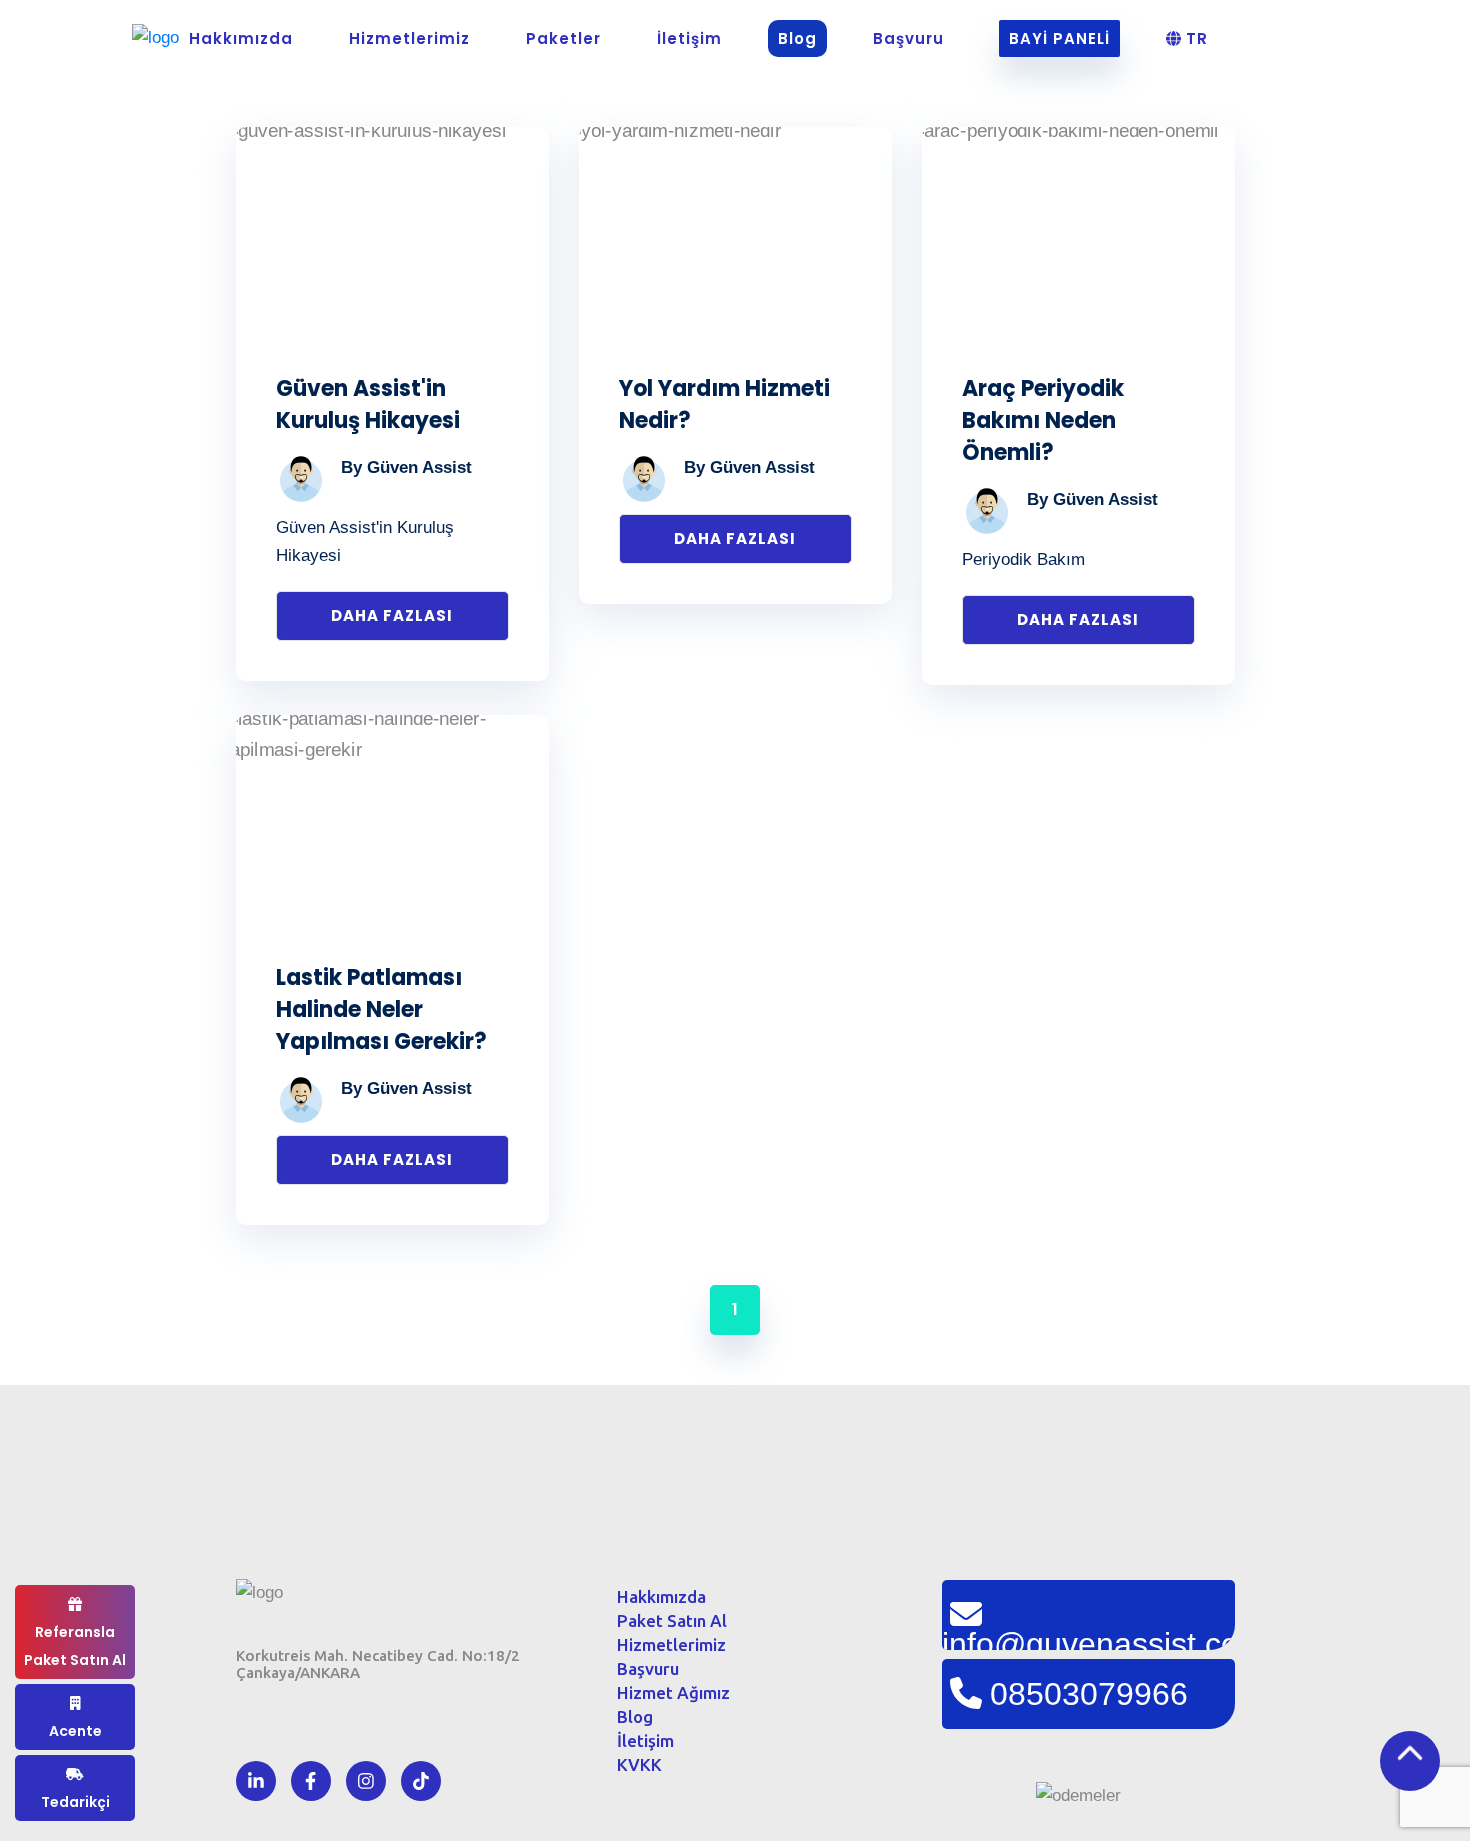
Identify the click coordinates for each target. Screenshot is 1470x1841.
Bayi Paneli (1059, 38)
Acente (75, 1731)
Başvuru (908, 38)
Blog (797, 38)
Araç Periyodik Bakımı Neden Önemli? (1043, 420)
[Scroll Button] (1410, 1761)
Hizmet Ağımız (673, 1692)
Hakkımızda (241, 38)
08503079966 (1089, 1694)
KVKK (639, 1764)
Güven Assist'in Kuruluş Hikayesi (368, 404)
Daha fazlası (392, 615)
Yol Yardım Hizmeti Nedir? (724, 404)
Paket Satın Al (672, 1620)
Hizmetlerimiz (409, 38)
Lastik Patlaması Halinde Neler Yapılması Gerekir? (381, 1009)
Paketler (563, 38)
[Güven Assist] (155, 46)
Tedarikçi (75, 1802)
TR (1194, 38)
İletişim (689, 38)
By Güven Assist (406, 467)
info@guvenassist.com (1088, 1638)
